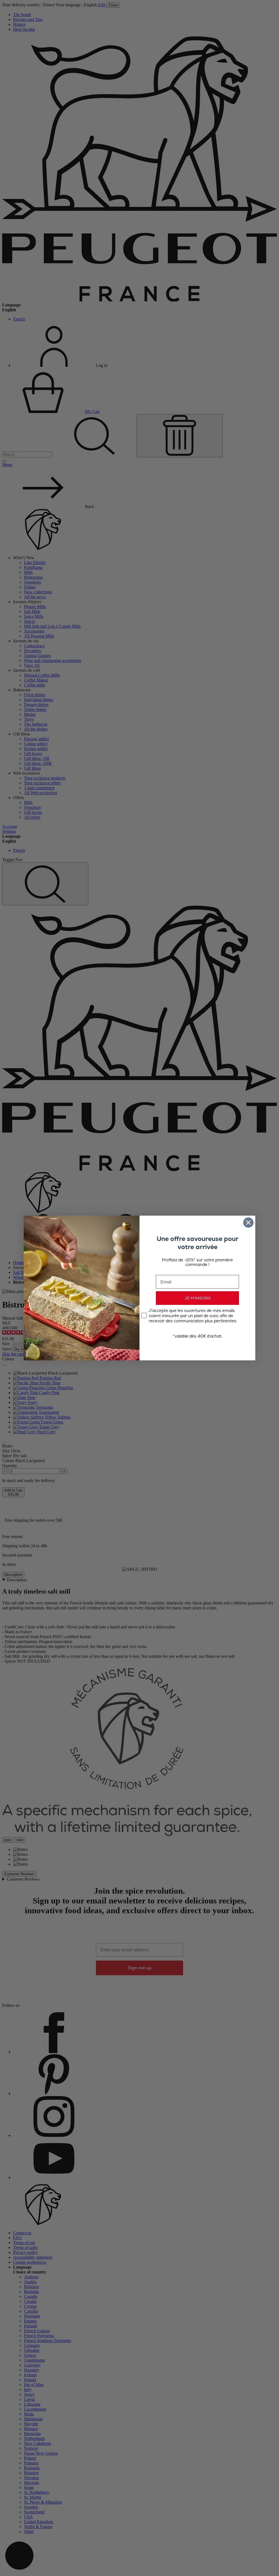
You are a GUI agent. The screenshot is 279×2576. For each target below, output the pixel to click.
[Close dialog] (248, 1223)
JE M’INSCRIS (198, 1298)
